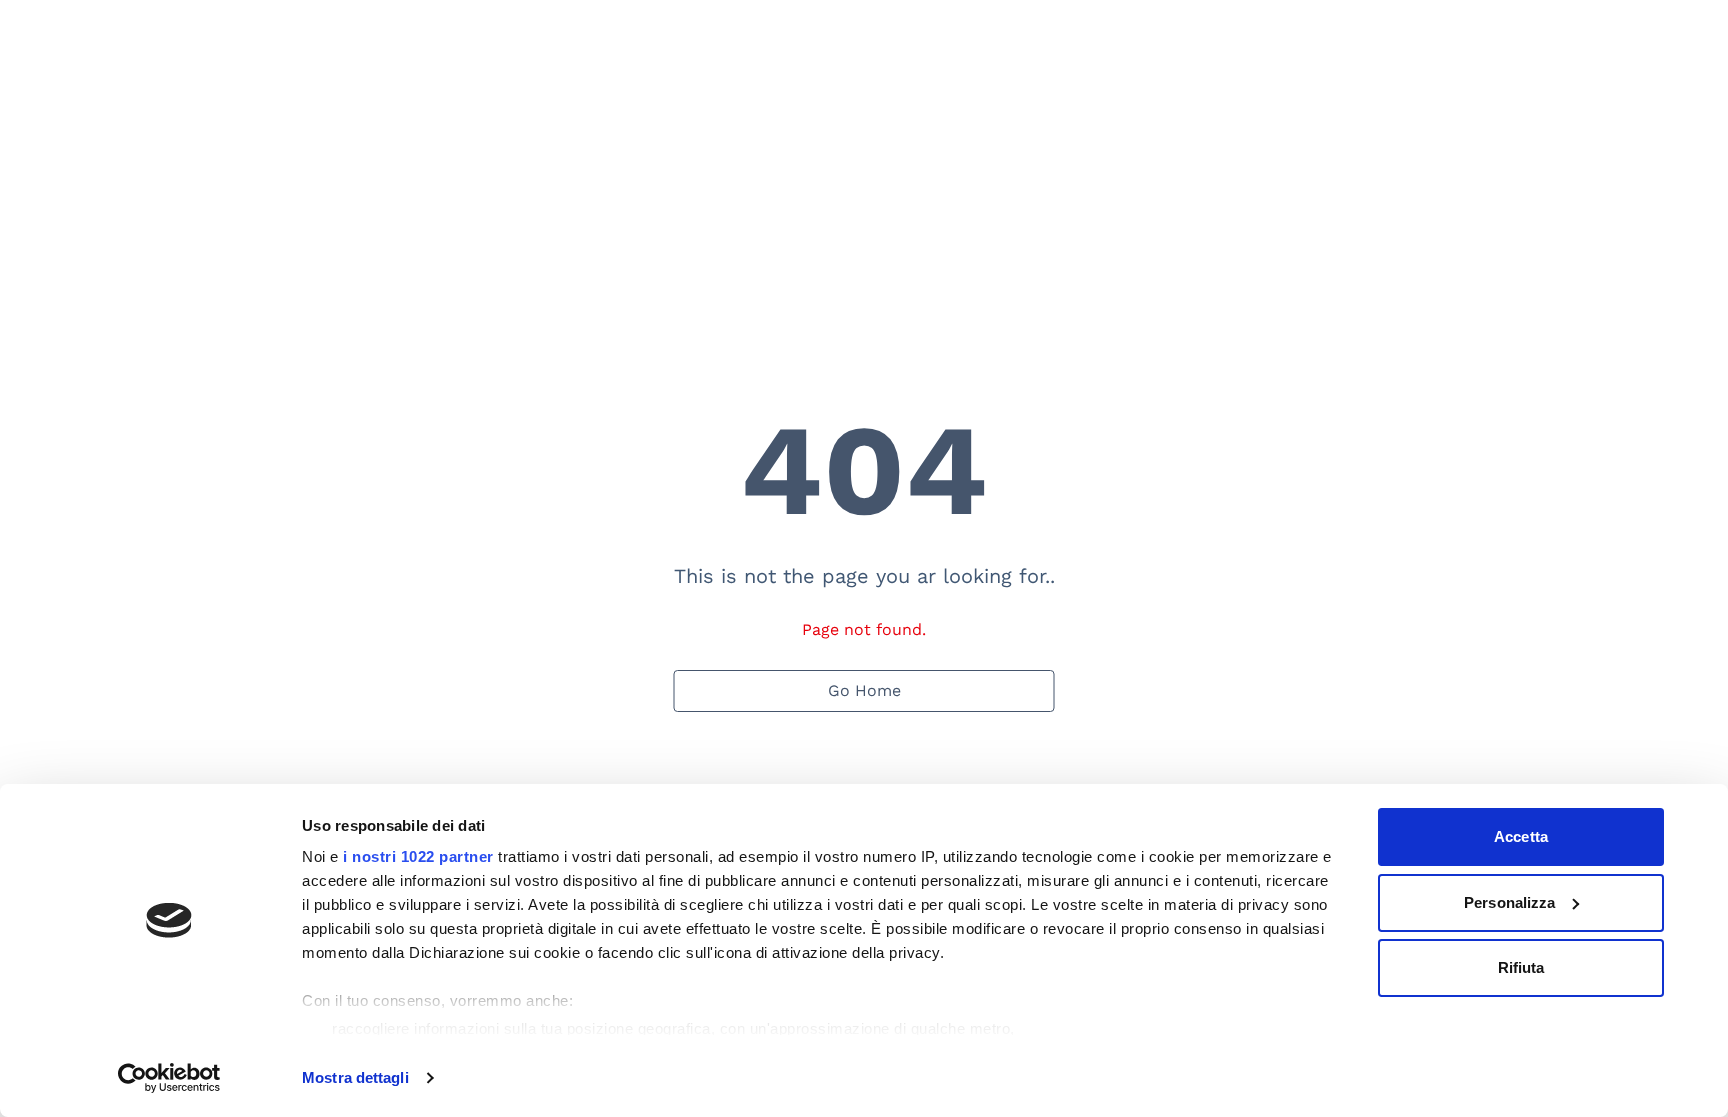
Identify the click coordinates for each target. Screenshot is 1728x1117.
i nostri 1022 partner (418, 856)
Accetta (1521, 836)
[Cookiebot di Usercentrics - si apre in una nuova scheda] (169, 1078)
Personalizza (1509, 902)
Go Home (864, 690)
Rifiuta (1521, 967)
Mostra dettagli (355, 1077)
